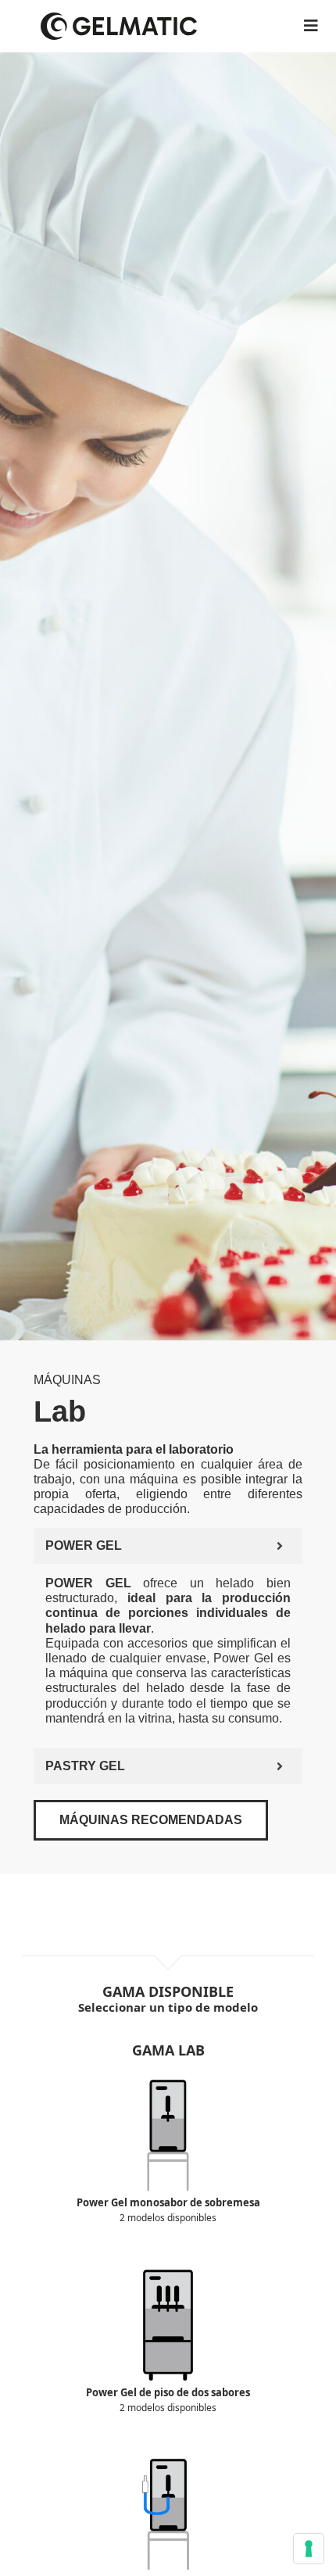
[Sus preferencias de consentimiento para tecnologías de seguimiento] (309, 2549)
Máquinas (67, 1380)
